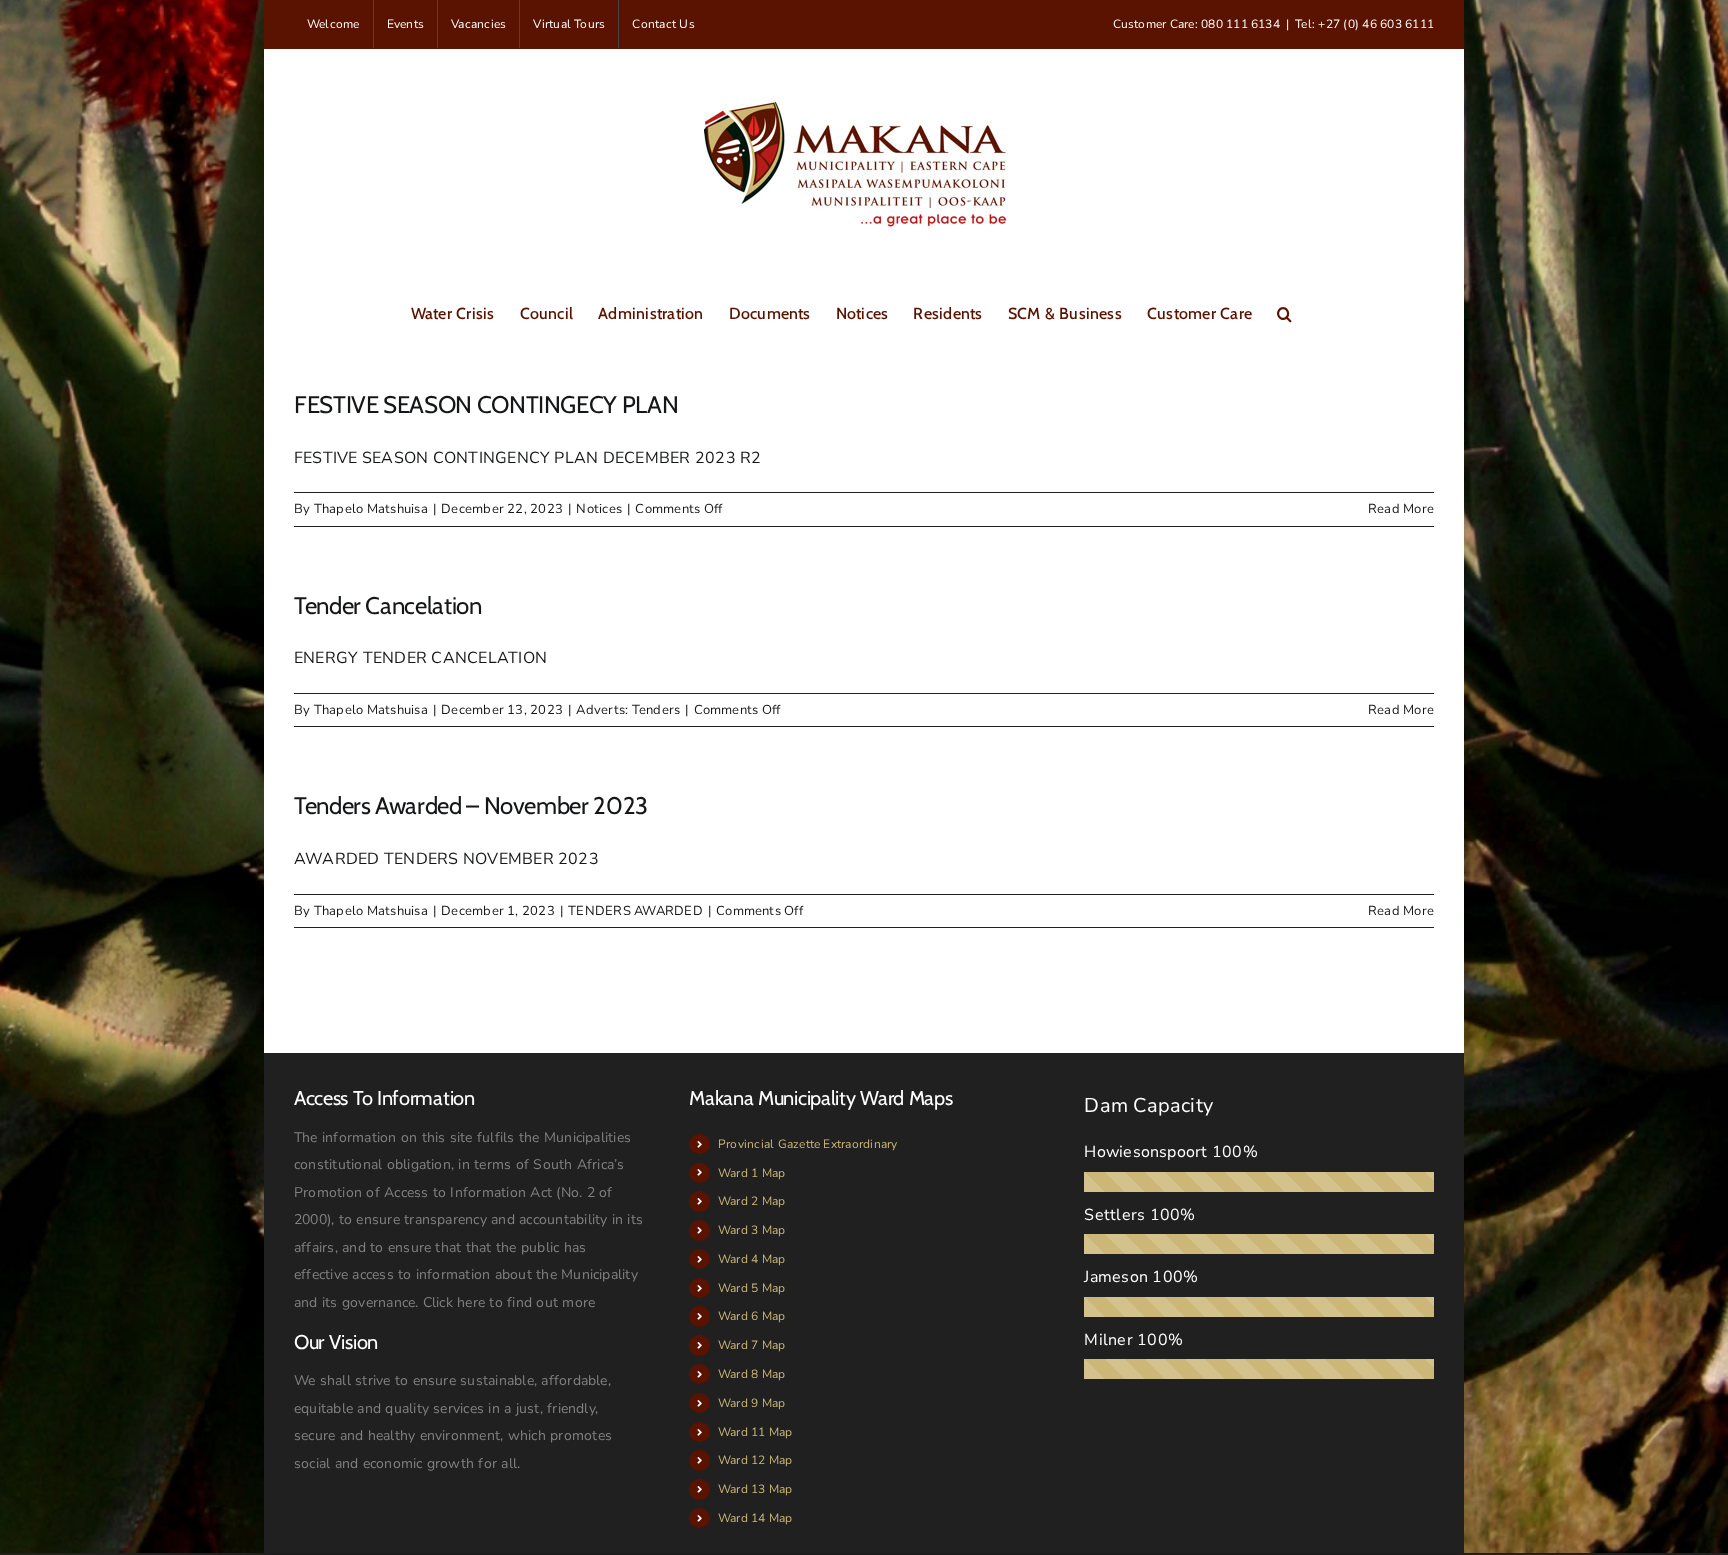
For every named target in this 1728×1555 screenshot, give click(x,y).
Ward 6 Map (751, 1316)
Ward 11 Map (755, 1432)
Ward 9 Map (751, 1403)
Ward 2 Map (751, 1201)
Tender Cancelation (388, 605)
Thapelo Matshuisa (371, 509)
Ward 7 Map (751, 1345)
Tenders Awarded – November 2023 (471, 805)
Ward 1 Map (751, 1173)
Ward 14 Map (755, 1518)
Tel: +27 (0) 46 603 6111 (1364, 24)
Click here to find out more (509, 1302)
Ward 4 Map (751, 1259)
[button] (1284, 312)
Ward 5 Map (751, 1288)
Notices (599, 509)
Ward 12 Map (755, 1460)
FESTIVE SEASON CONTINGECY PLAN (486, 404)
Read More (1401, 509)
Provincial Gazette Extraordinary (808, 1144)
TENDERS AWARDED (635, 911)
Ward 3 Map (751, 1230)
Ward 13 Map (755, 1489)
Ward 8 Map (751, 1374)
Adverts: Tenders (628, 710)
